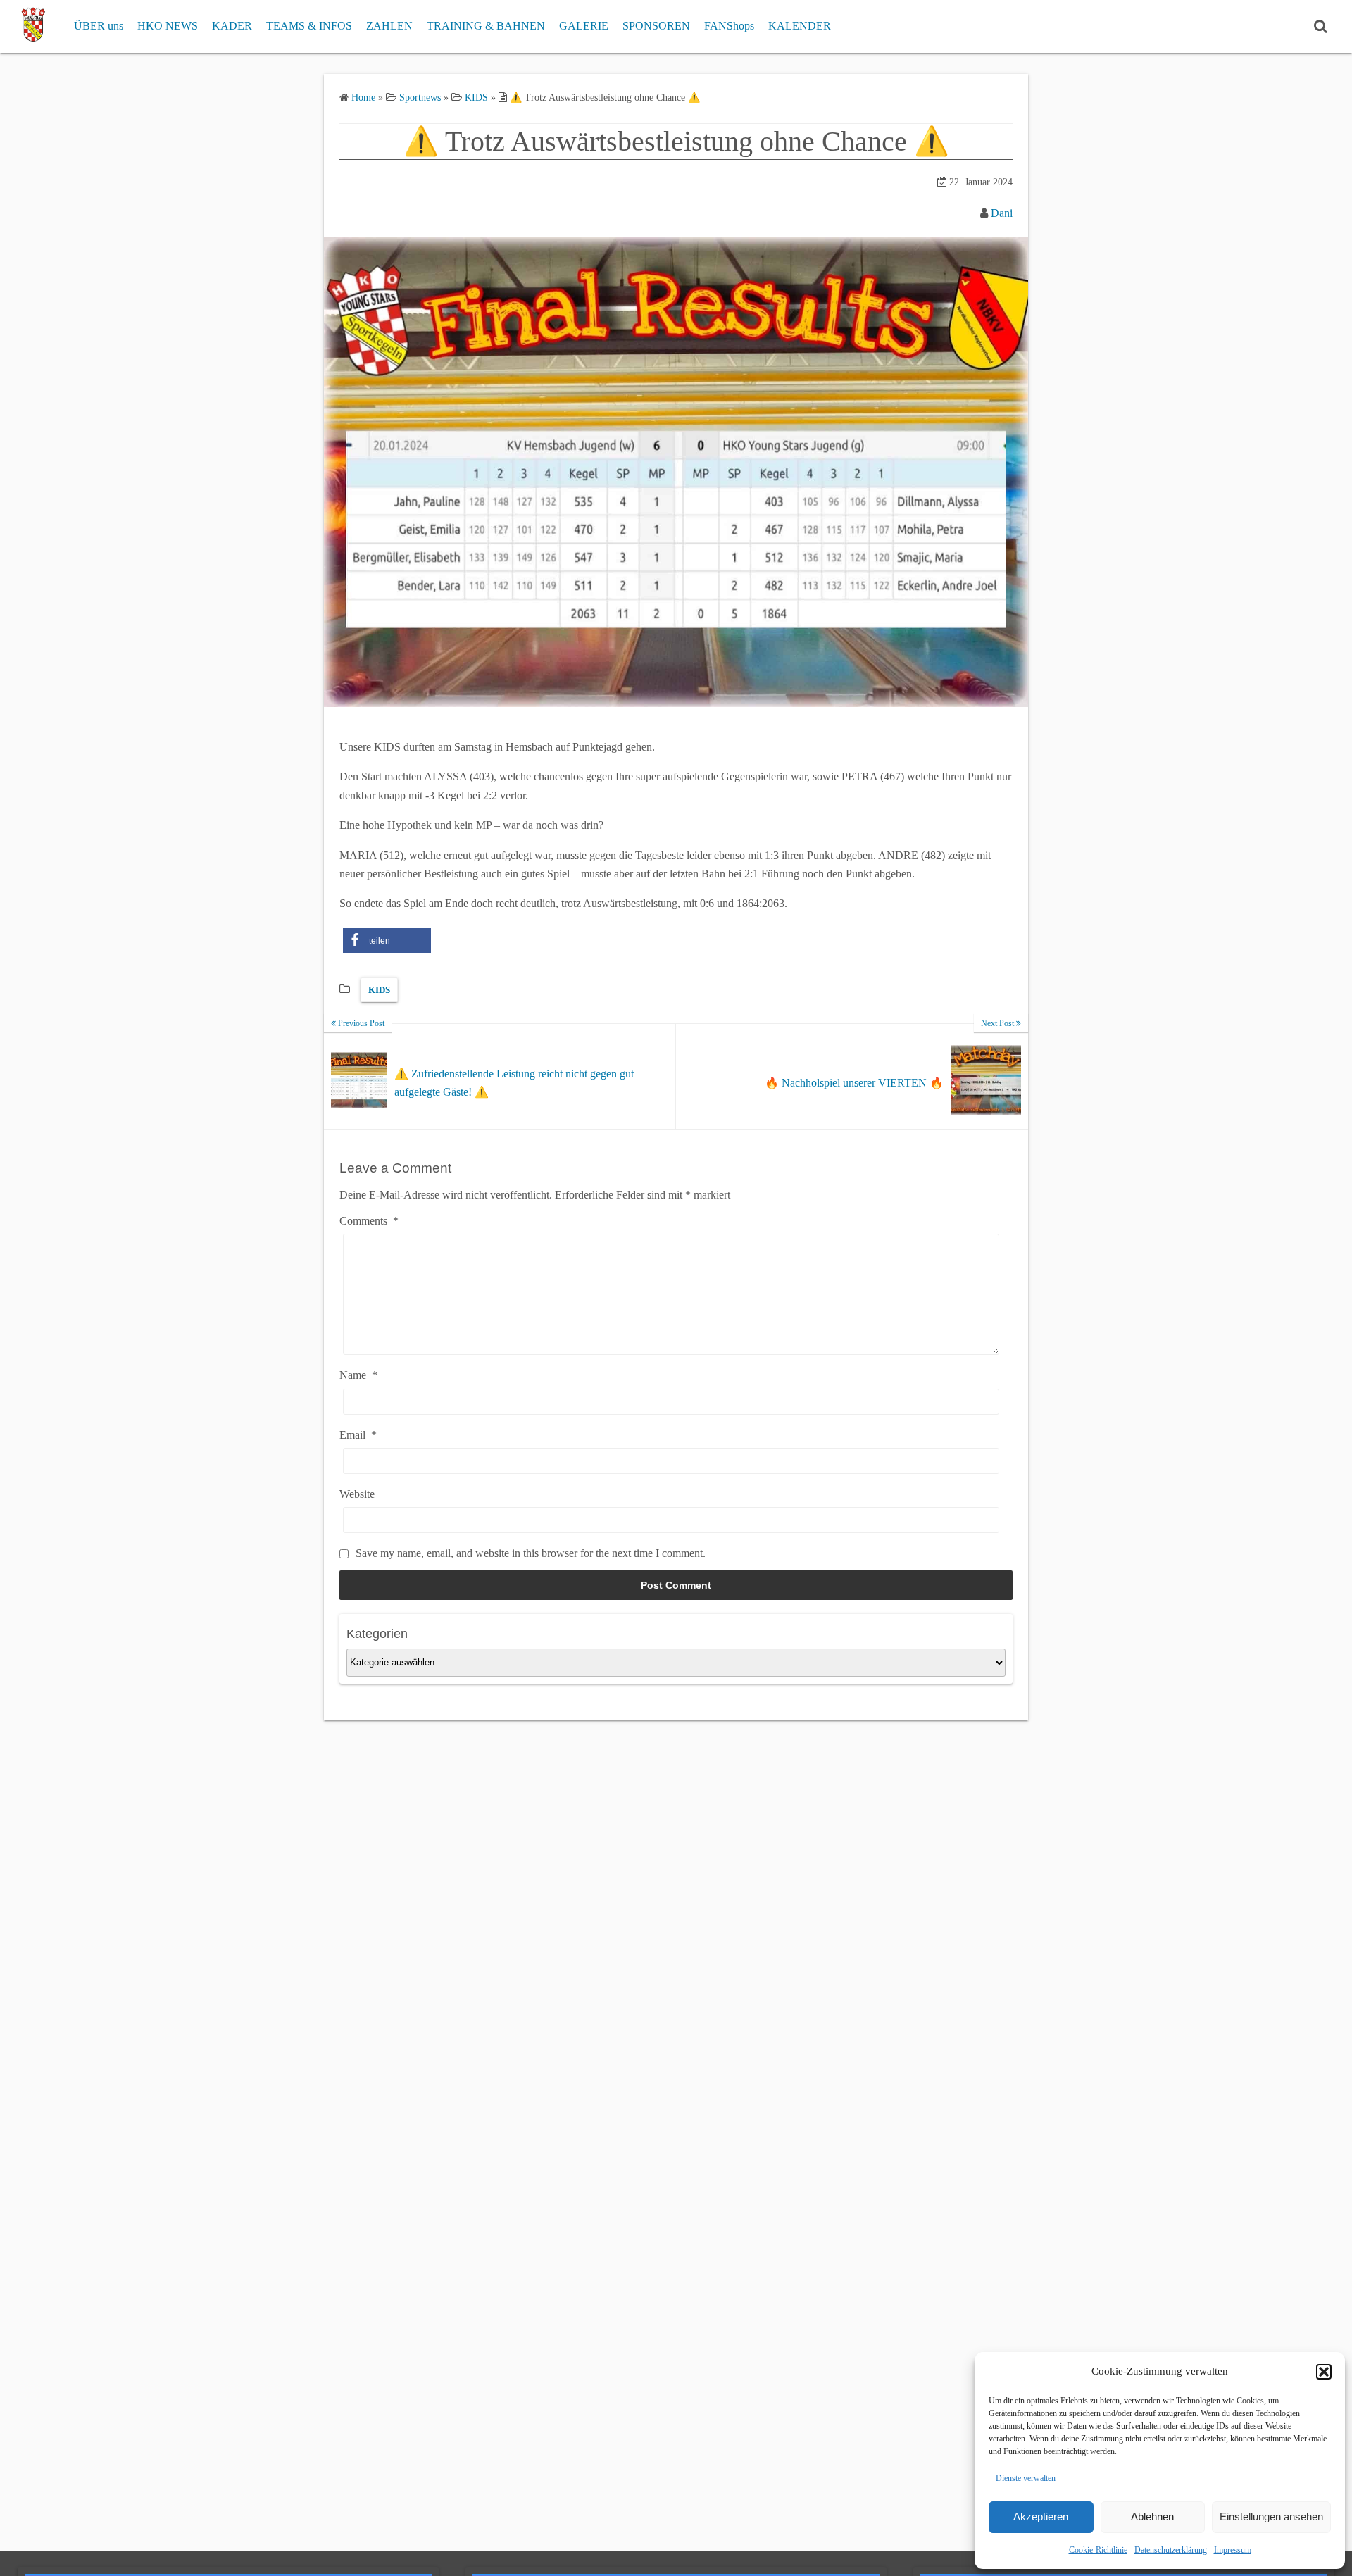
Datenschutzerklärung (1171, 2550)
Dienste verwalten (1026, 2478)
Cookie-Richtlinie (1098, 2550)
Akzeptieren (1041, 2516)
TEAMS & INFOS (309, 26)
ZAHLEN (389, 26)
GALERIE (584, 26)
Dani (1002, 213)
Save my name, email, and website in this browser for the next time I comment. (531, 1553)
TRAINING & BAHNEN (486, 26)
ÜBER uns (99, 26)
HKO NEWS (168, 26)
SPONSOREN (656, 26)
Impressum (1233, 2550)
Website (357, 1494)
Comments (369, 1221)
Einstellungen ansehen (1271, 2516)
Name (358, 1375)
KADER (232, 26)
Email (358, 1435)
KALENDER (800, 26)
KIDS (379, 990)
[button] (1324, 2372)
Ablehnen (1152, 2516)
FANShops (729, 26)
